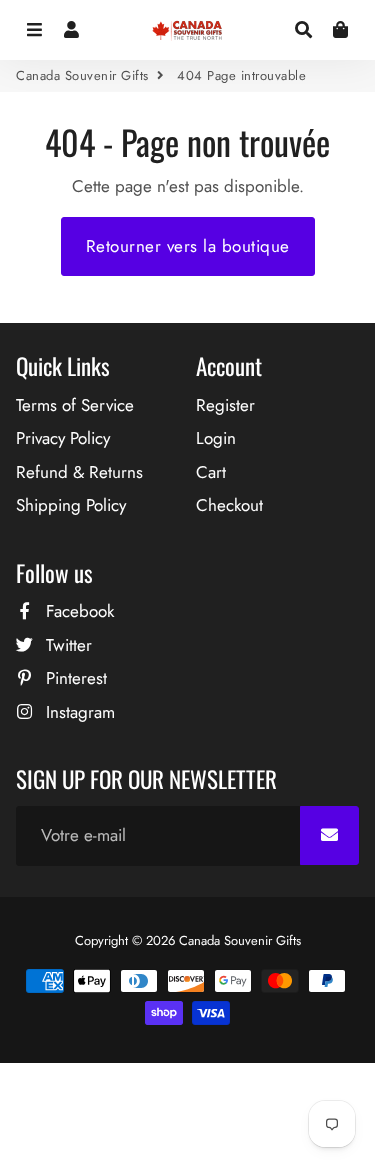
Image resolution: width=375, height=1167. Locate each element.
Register (225, 405)
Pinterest (74, 678)
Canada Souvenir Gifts (82, 75)
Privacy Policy (63, 438)
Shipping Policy (71, 505)
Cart (211, 472)
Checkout (229, 505)
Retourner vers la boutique (188, 246)
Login (216, 438)
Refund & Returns (79, 472)
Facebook (77, 611)
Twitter (66, 645)
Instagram (78, 712)
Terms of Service (75, 405)
